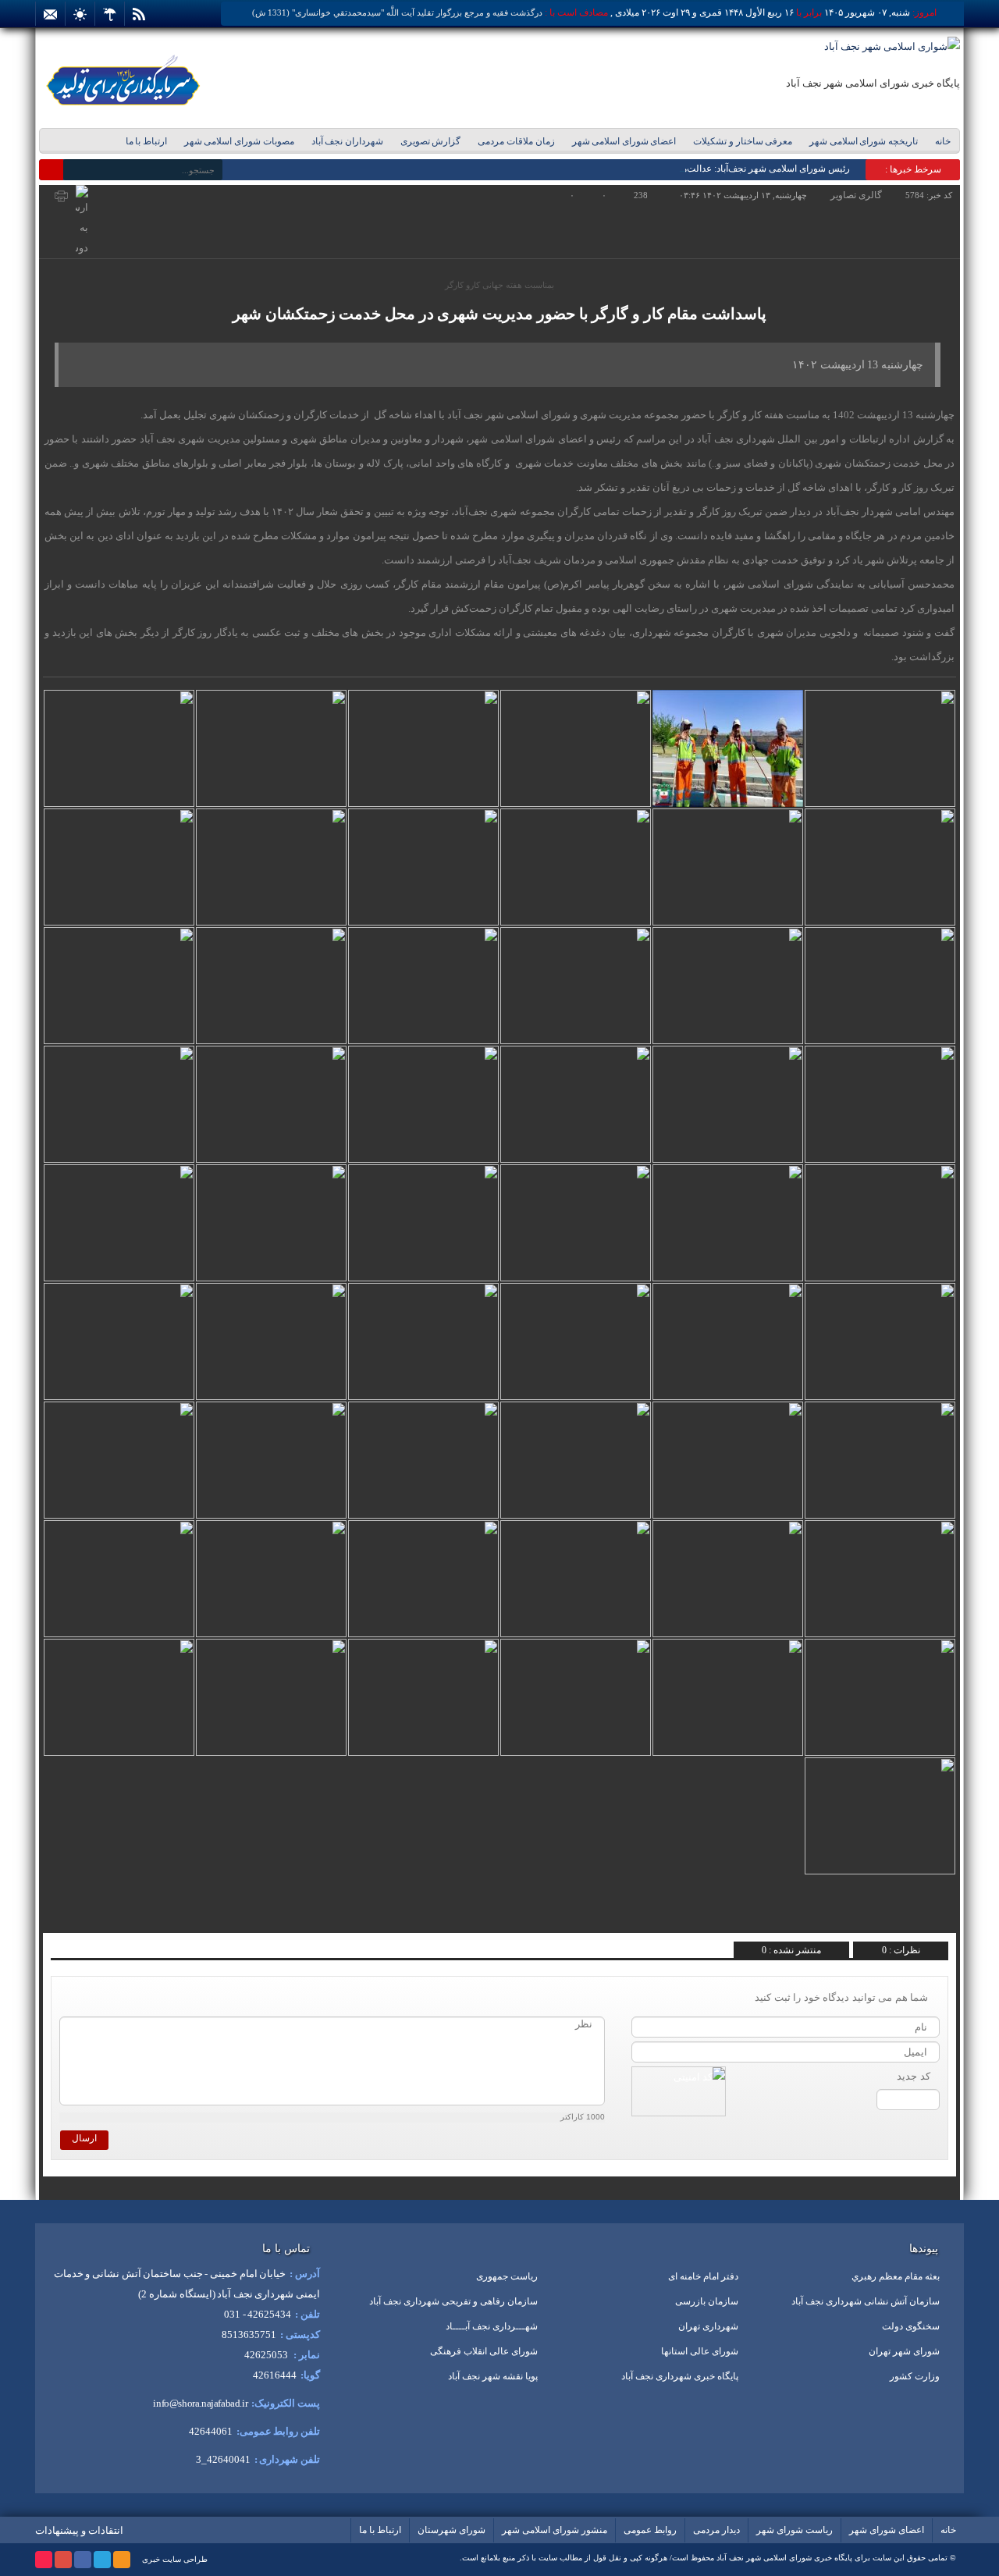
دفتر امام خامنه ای (703, 2276)
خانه (943, 141)
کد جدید (914, 2076)
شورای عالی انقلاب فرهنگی (484, 2351)
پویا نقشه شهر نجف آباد (493, 2376)
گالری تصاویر (856, 195)
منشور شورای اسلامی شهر (555, 2530)
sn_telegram (103, 1916)
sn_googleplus (127, 1916)
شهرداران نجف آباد (347, 141)
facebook (83, 2560)
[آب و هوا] (110, 14)
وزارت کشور (915, 2376)
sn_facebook (150, 1916)
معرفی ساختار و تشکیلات (743, 141)
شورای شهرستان (452, 2530)
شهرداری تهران (708, 2326)
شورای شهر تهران (904, 2351)
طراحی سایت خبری (175, 2559)
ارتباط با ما (146, 141)
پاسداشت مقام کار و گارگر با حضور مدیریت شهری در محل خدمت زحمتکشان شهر (499, 314)
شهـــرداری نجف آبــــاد (492, 2326)
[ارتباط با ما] (50, 14)
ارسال (84, 2138)
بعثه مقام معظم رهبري (896, 2276)
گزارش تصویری (431, 141)
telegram (102, 2560)
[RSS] (139, 14)
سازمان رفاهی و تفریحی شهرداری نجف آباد (453, 2301)
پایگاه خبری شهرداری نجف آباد (680, 2376)
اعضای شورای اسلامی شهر (624, 141)
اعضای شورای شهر (887, 2530)
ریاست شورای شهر (795, 2530)
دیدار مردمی (716, 2530)
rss (122, 2560)
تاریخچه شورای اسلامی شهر (864, 141)
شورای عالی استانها (700, 2351)
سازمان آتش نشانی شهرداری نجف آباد (866, 2301)
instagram (44, 2560)
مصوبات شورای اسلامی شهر (239, 141)
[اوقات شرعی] (80, 14)
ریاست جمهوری (507, 2276)
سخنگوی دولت (911, 2326)
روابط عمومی (650, 2530)
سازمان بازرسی (707, 2301)
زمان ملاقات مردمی (516, 141)
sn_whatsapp (80, 1916)
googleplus (63, 2560)
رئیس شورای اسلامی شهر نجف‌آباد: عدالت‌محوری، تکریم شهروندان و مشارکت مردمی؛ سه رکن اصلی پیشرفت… (631, 169)
